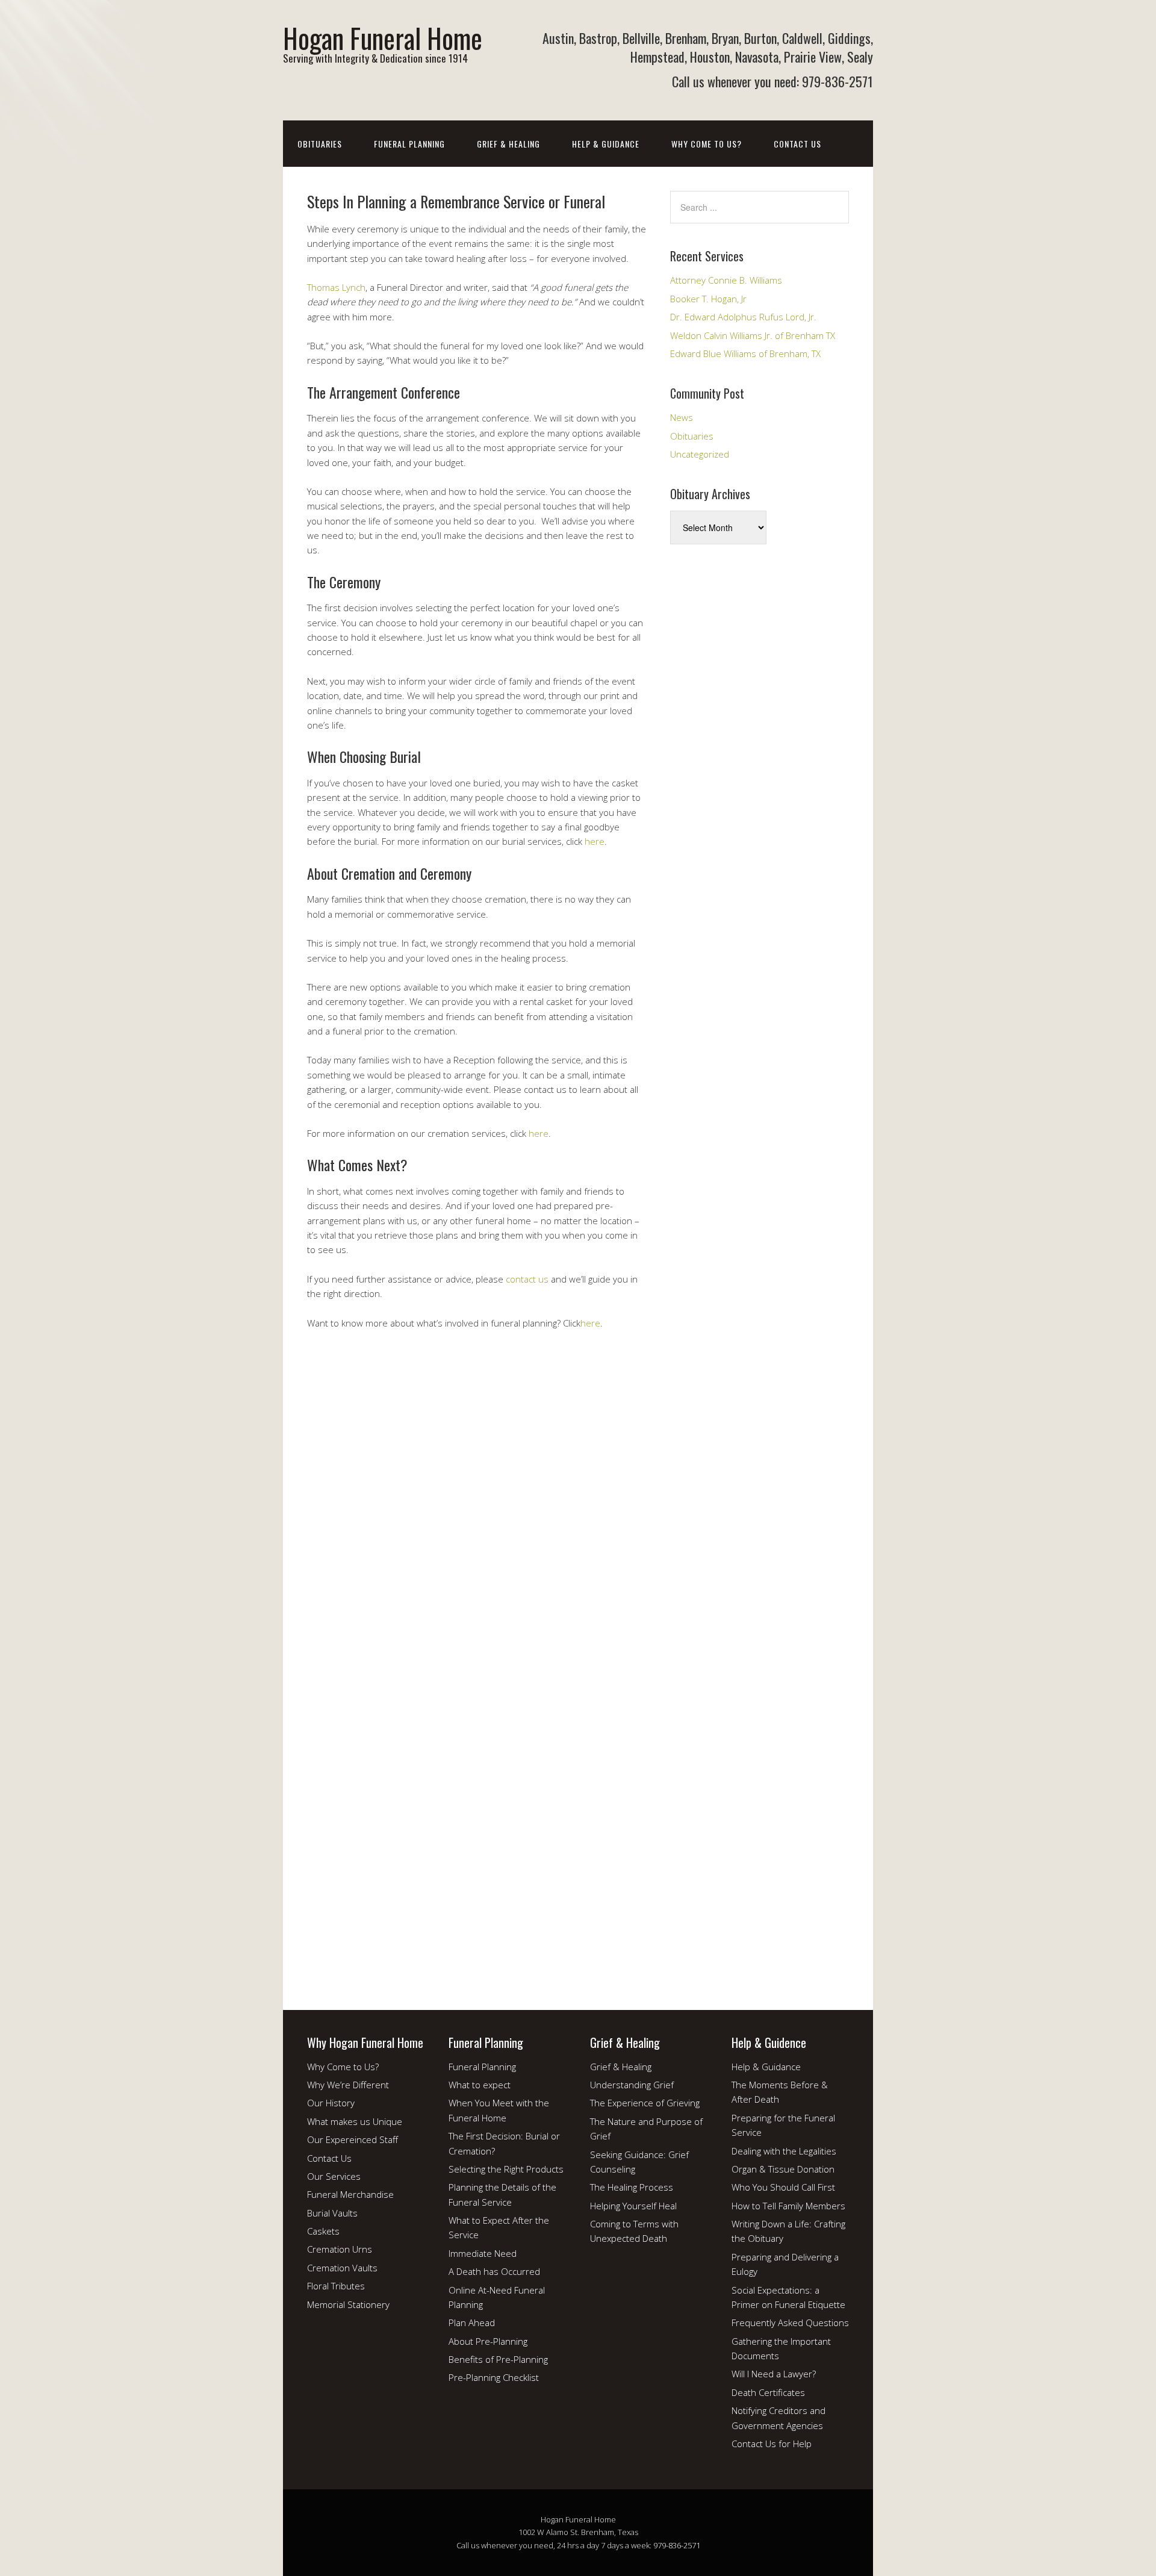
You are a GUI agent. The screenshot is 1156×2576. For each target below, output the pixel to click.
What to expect (480, 2085)
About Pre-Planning (488, 2341)
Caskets (323, 2231)
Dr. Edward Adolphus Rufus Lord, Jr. (743, 317)
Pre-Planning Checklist (494, 2377)
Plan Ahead (472, 2322)
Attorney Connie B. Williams (726, 280)
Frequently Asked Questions (790, 2322)
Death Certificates (768, 2392)
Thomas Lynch (336, 287)
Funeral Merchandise (350, 2194)
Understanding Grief (632, 2085)
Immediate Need (483, 2253)
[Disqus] (477, 1519)
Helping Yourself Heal (633, 2206)
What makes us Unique (355, 2121)
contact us (527, 1279)
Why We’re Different (348, 2085)
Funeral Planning (409, 144)
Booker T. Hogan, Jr (708, 299)
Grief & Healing (508, 144)
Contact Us (797, 144)
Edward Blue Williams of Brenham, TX (745, 353)
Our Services (334, 2176)
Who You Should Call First (783, 2187)
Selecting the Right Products (506, 2169)
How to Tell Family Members (788, 2206)
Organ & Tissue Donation (783, 2169)
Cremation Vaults (342, 2268)
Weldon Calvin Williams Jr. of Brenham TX (753, 335)
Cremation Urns (340, 2249)
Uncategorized (700, 454)
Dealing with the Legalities (784, 2151)
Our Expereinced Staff (353, 2139)
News (682, 417)
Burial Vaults (332, 2213)
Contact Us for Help (772, 2444)
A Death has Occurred (494, 2271)
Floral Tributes (336, 2286)
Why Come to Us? (707, 144)
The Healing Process (632, 2187)
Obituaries (320, 144)
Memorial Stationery (348, 2304)
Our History (331, 2103)
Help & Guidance (606, 144)
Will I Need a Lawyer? (774, 2374)
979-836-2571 (677, 2545)
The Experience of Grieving (645, 2103)
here (595, 841)
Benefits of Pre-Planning (498, 2359)
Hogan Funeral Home (383, 38)
